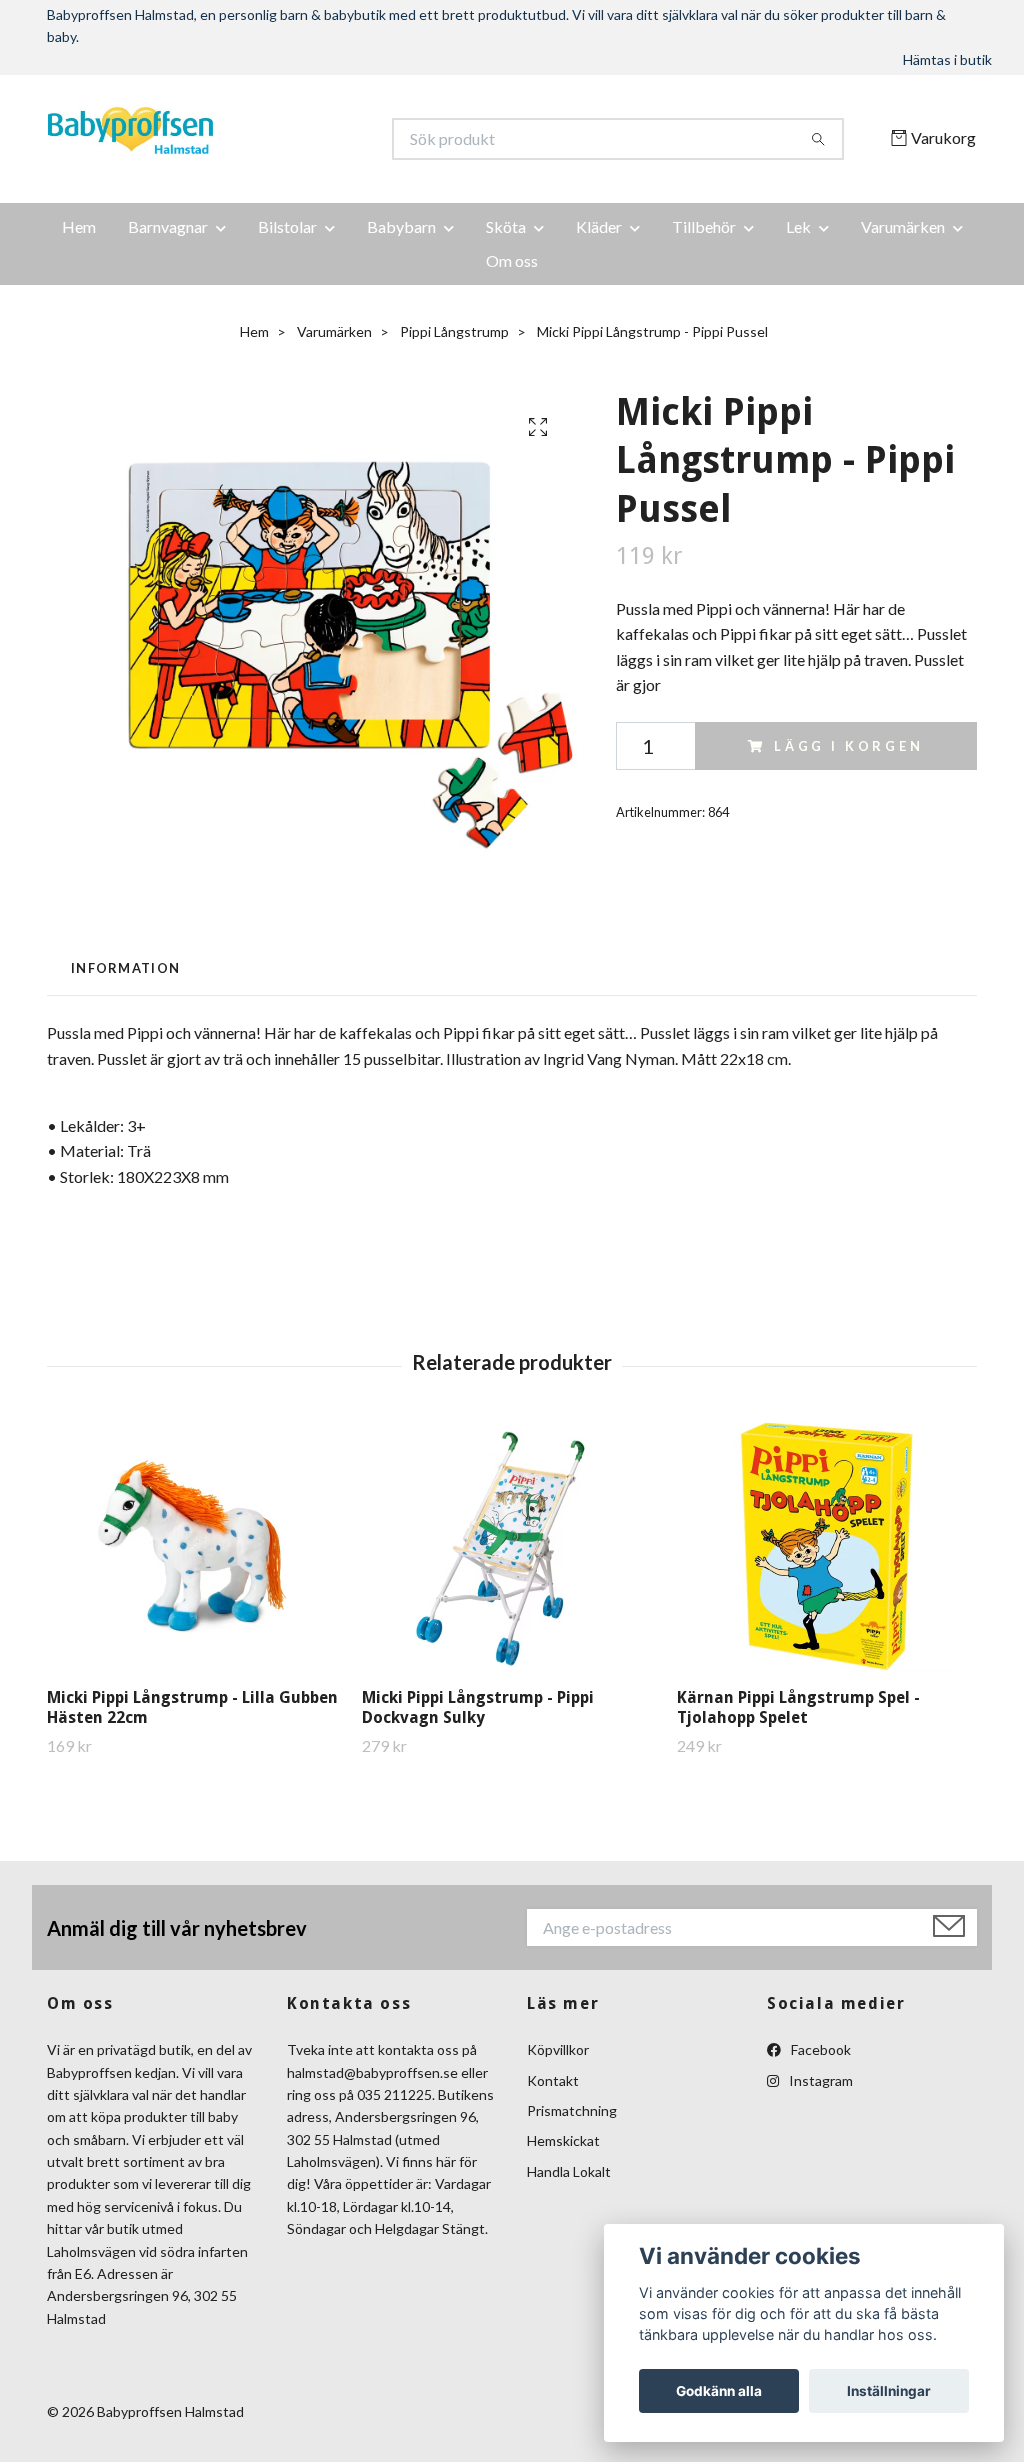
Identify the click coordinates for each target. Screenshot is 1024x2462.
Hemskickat (563, 2140)
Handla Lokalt (569, 2171)
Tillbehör (704, 226)
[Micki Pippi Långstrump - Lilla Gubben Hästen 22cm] (197, 1547)
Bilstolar (287, 226)
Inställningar (889, 2391)
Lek (798, 226)
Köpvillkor (558, 2049)
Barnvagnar (168, 226)
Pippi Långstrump (454, 331)
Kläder (599, 226)
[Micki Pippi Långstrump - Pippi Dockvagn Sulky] (512, 1547)
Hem (79, 226)
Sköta (506, 226)
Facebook (819, 2049)
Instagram (819, 2080)
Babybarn (401, 226)
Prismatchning (572, 2110)
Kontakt (553, 2080)
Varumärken (903, 226)
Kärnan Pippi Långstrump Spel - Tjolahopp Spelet (798, 1708)
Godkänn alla (719, 2391)
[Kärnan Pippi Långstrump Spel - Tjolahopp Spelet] (827, 1547)
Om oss (512, 260)
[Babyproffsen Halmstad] (280, 139)
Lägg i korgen (849, 746)
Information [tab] (125, 968)
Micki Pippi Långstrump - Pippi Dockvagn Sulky (478, 1708)
